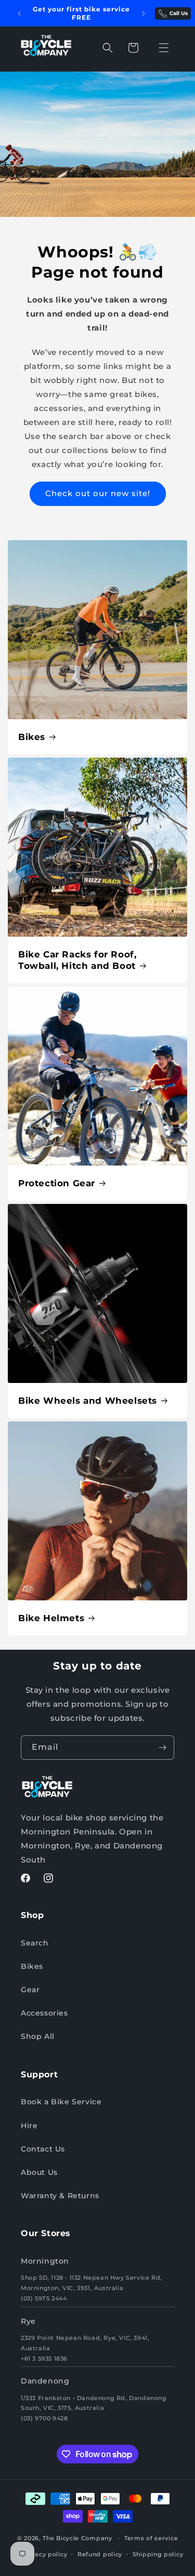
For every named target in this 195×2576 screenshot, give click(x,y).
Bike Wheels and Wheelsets (88, 1401)
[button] (108, 48)
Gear (30, 1990)
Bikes (32, 737)
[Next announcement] (144, 13)
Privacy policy (44, 2554)
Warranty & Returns (60, 2196)
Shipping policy (158, 2554)
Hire (29, 2126)
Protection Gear (57, 1183)
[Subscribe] (162, 1748)
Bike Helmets (51, 1618)
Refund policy (100, 2554)
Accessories (44, 2013)
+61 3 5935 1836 (44, 2359)
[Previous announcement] (19, 13)
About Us (39, 2172)
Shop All (38, 2036)
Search (35, 1943)
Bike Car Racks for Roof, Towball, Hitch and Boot (77, 960)
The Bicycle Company (77, 2538)
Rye (28, 2321)
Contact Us (43, 2149)
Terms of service (151, 2538)
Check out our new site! (98, 493)
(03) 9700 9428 (44, 2418)
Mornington (45, 2261)
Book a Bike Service (61, 2102)
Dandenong (45, 2381)
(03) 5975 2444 (44, 2298)
